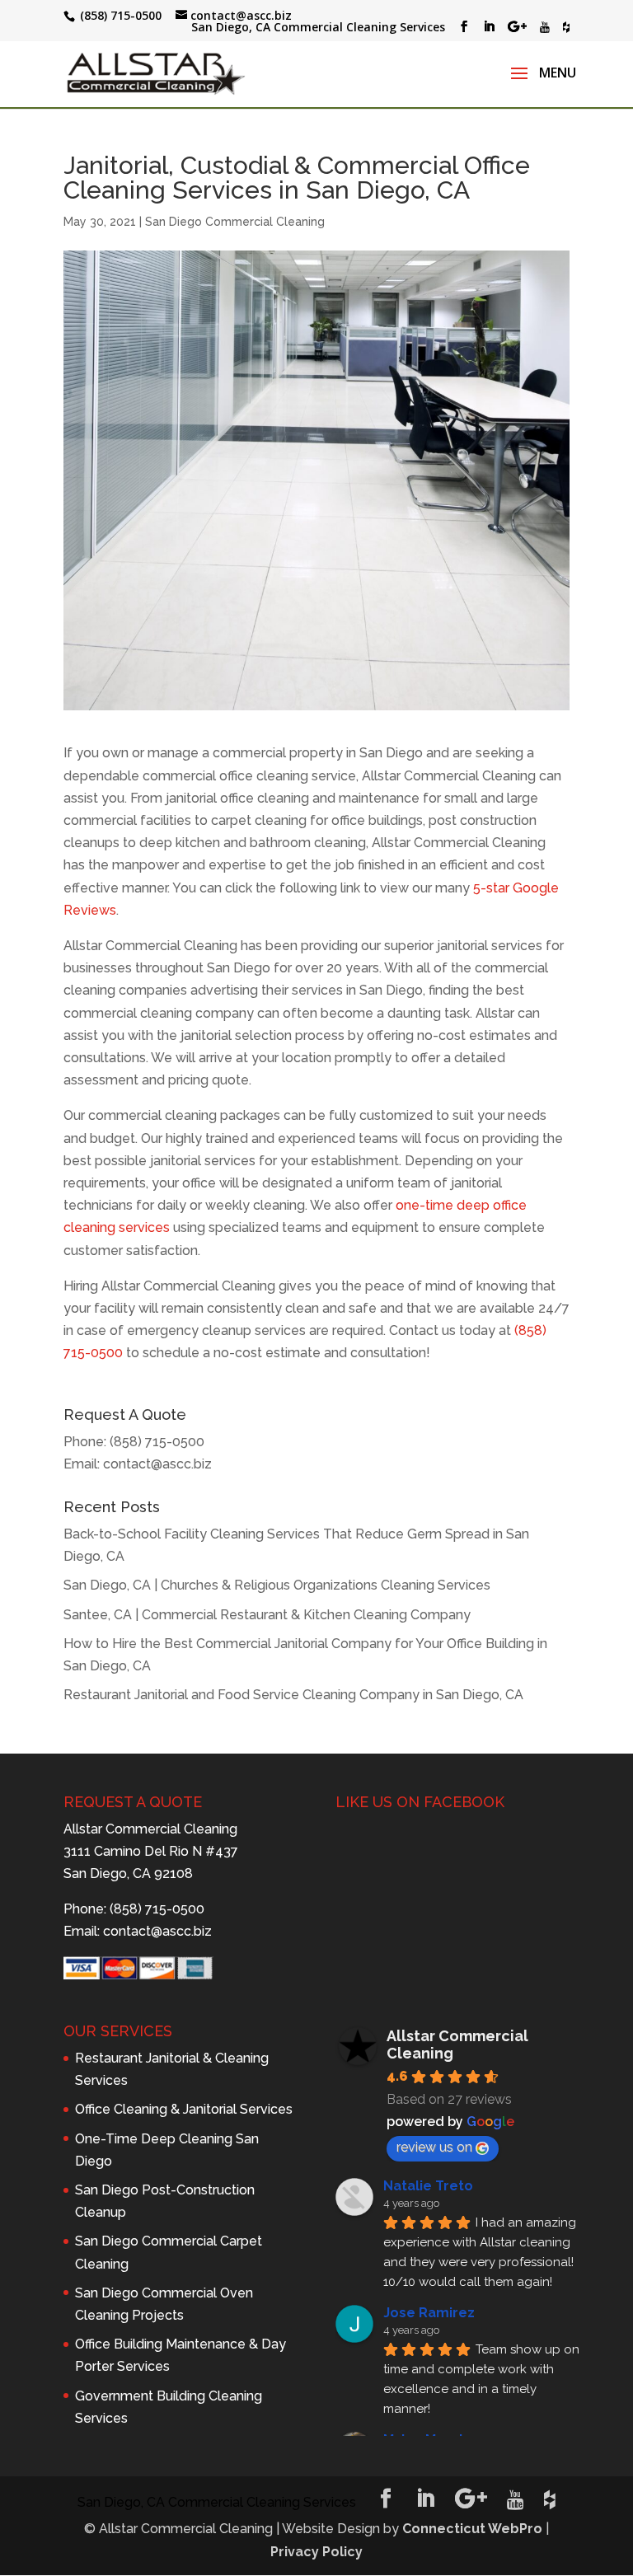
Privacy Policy (316, 2552)
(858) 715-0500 (157, 1442)
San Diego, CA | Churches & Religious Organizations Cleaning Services (277, 1585)
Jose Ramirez (429, 2313)
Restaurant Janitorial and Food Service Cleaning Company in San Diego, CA (293, 1695)
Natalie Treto (428, 2186)
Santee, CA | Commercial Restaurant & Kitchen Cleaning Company (267, 1615)
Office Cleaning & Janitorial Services (184, 2109)
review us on (434, 2147)
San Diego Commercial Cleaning (235, 222)
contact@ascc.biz (157, 1464)
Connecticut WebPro (472, 2529)
